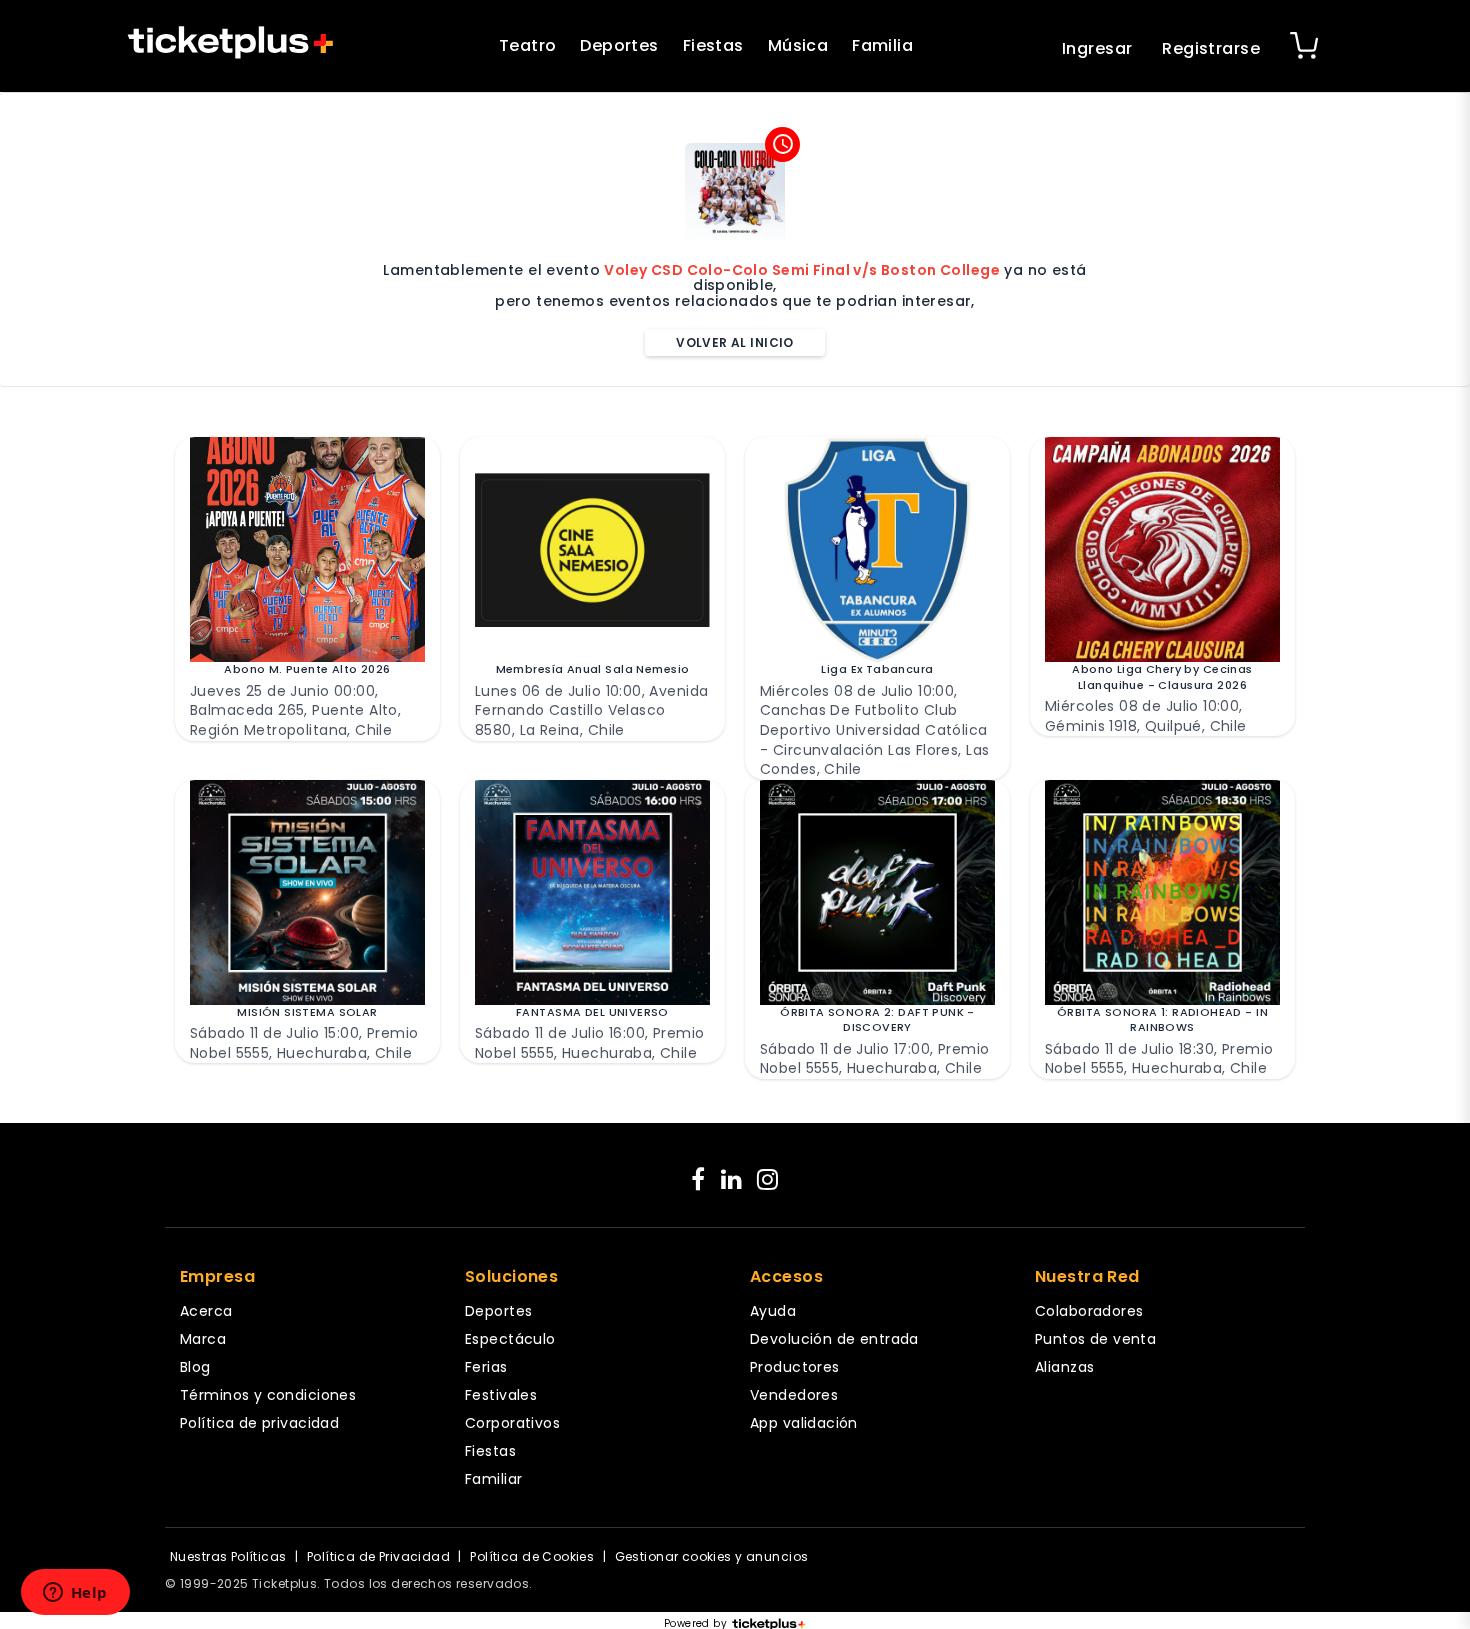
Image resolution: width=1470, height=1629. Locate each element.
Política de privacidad (259, 1423)
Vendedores (794, 1395)
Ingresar (1097, 48)
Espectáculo (510, 1339)
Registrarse (1211, 48)
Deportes (619, 45)
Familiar (493, 1479)
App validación (804, 1423)
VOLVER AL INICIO (735, 342)
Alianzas (1064, 1367)
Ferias (486, 1367)
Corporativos (512, 1423)
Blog (195, 1367)
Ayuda (773, 1311)
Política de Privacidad (378, 1556)
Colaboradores (1089, 1311)
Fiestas (713, 45)
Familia (882, 45)
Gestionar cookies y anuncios (712, 1556)
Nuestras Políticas (228, 1556)
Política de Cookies (532, 1556)
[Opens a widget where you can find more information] (75, 1594)
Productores (795, 1367)
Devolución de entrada (834, 1339)
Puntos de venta (1095, 1339)
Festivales (501, 1395)
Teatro (528, 45)
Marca (203, 1339)
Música (798, 45)
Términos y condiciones (268, 1395)
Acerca (206, 1311)
